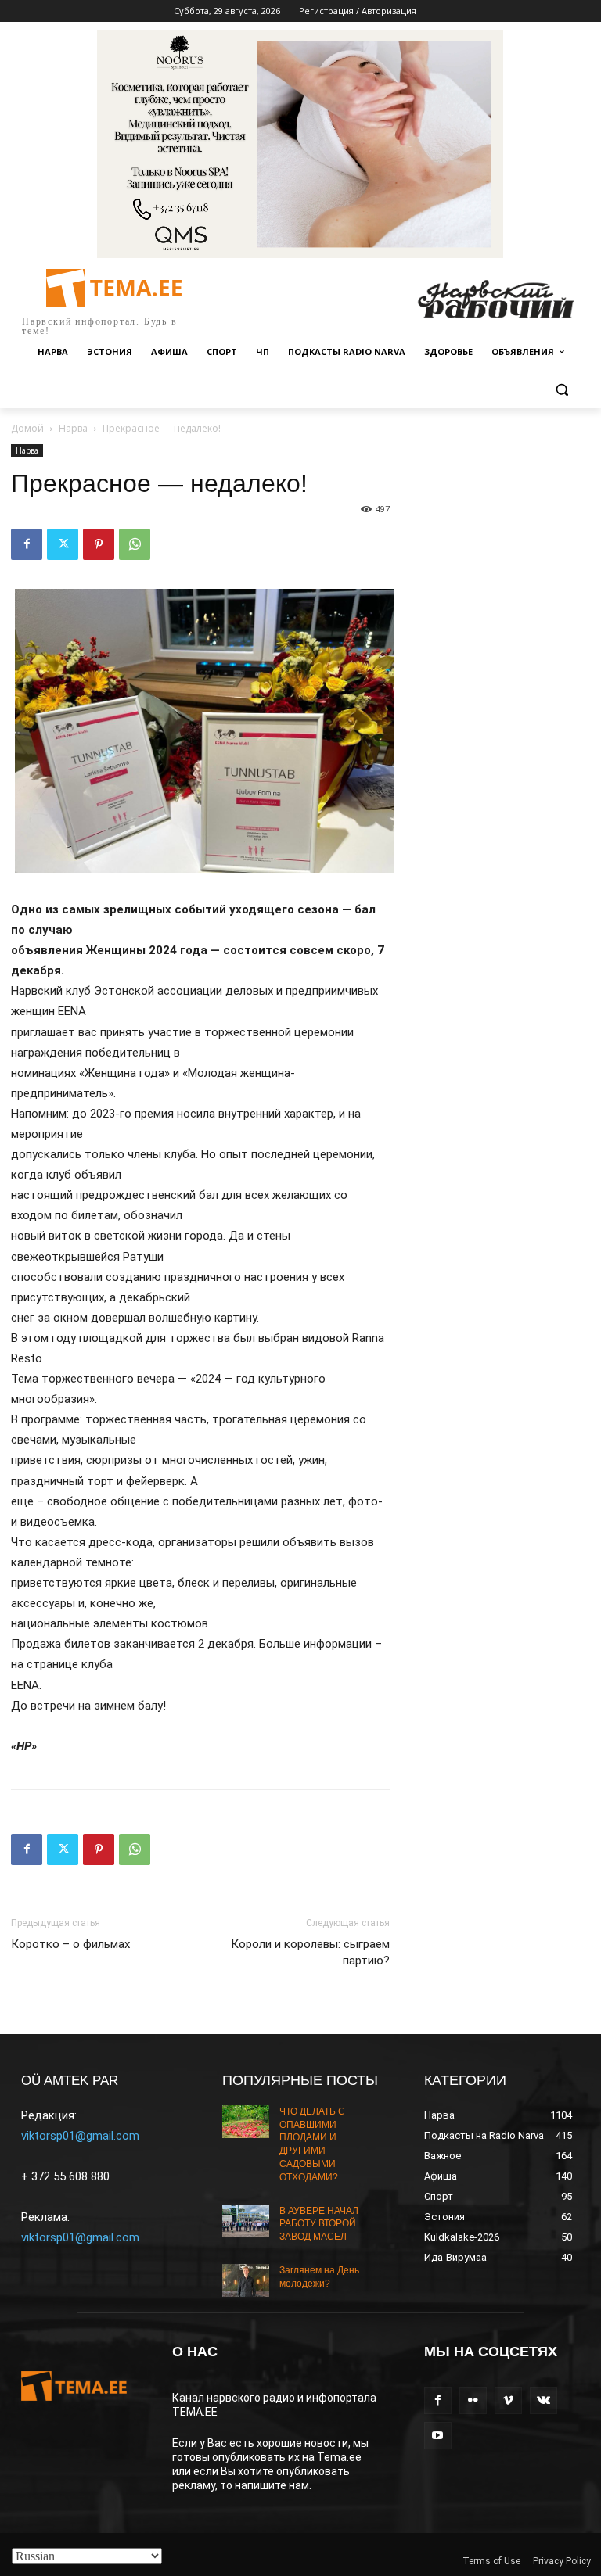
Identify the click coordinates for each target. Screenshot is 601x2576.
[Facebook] (27, 544)
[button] (561, 390)
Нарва (73, 428)
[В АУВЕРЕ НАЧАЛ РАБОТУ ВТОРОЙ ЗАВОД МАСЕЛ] (246, 2221)
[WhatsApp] (135, 544)
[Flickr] (473, 2400)
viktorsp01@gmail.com (80, 2136)
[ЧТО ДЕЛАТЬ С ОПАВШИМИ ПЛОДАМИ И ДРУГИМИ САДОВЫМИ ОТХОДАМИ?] (246, 2122)
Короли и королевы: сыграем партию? (310, 1952)
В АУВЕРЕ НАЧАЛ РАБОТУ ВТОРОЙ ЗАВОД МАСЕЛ (319, 2224)
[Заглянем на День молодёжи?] (246, 2280)
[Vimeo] (508, 2400)
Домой (27, 428)
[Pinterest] (99, 544)
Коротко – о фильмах (70, 1944)
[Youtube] (438, 2436)
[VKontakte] (543, 2400)
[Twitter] (63, 544)
